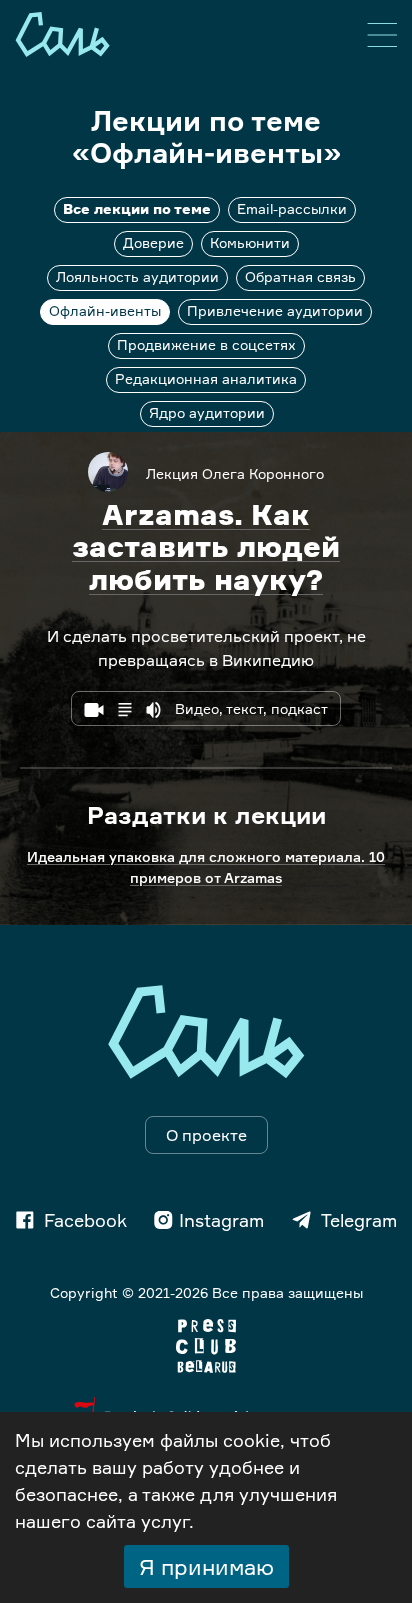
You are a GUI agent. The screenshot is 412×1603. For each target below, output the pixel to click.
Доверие (153, 242)
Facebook (85, 1220)
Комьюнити (250, 242)
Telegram (359, 1220)
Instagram (221, 1220)
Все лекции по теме (137, 208)
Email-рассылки (292, 208)
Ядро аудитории (207, 412)
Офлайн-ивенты (105, 310)
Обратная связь (300, 276)
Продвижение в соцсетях (206, 344)
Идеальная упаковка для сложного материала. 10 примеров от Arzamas (206, 867)
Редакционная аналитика (206, 378)
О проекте (206, 1135)
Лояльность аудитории (137, 276)
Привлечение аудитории (275, 310)
